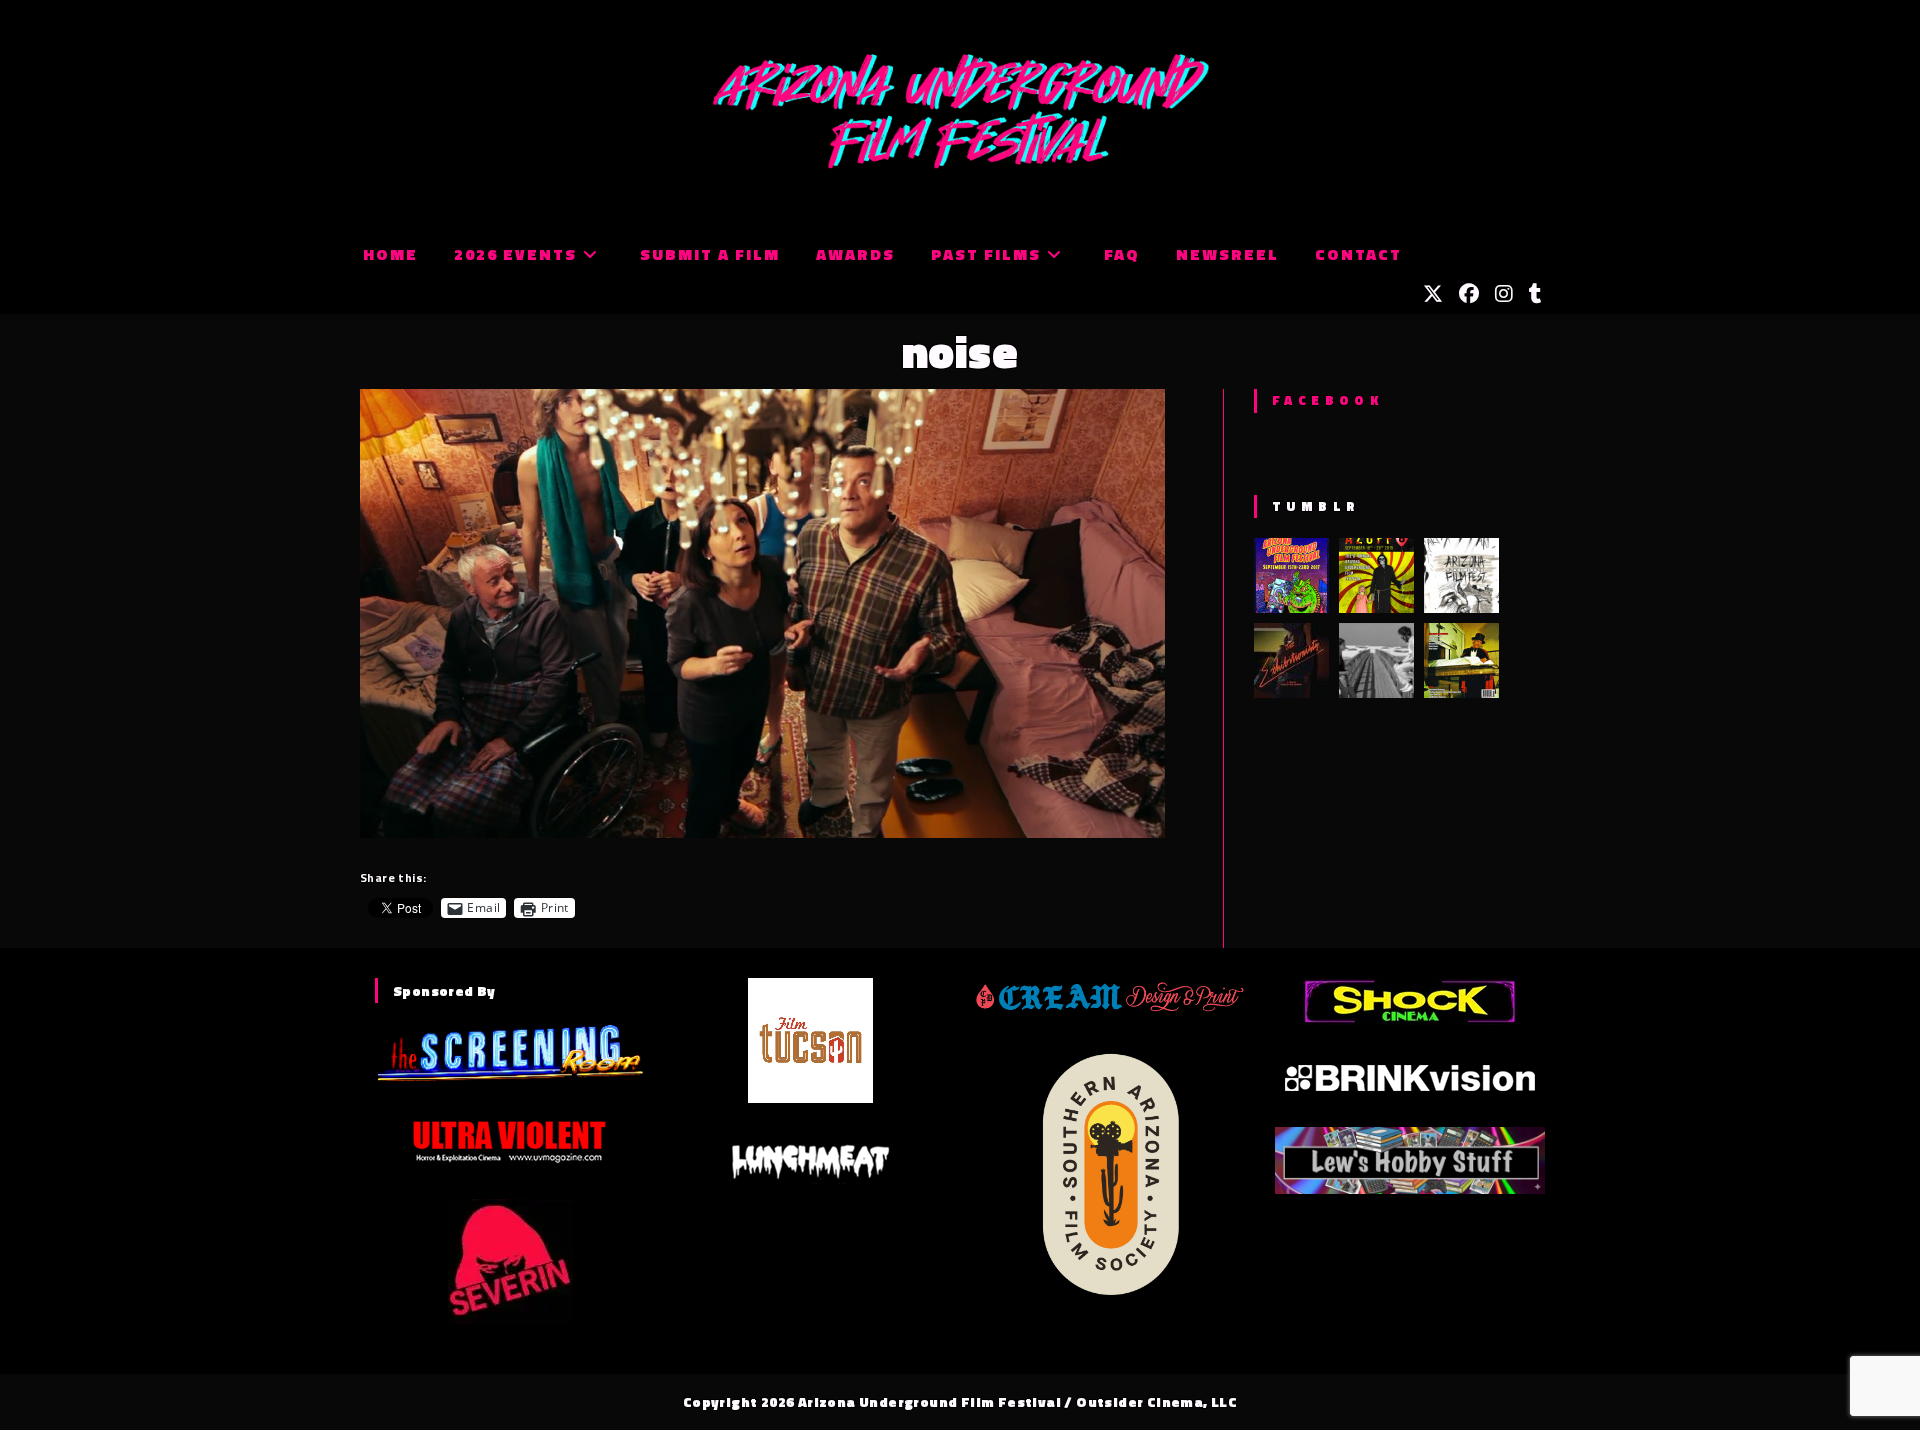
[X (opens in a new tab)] (1433, 294)
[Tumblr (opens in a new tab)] (1535, 294)
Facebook (1327, 400)
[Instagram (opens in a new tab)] (1504, 294)
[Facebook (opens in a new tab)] (1469, 294)
